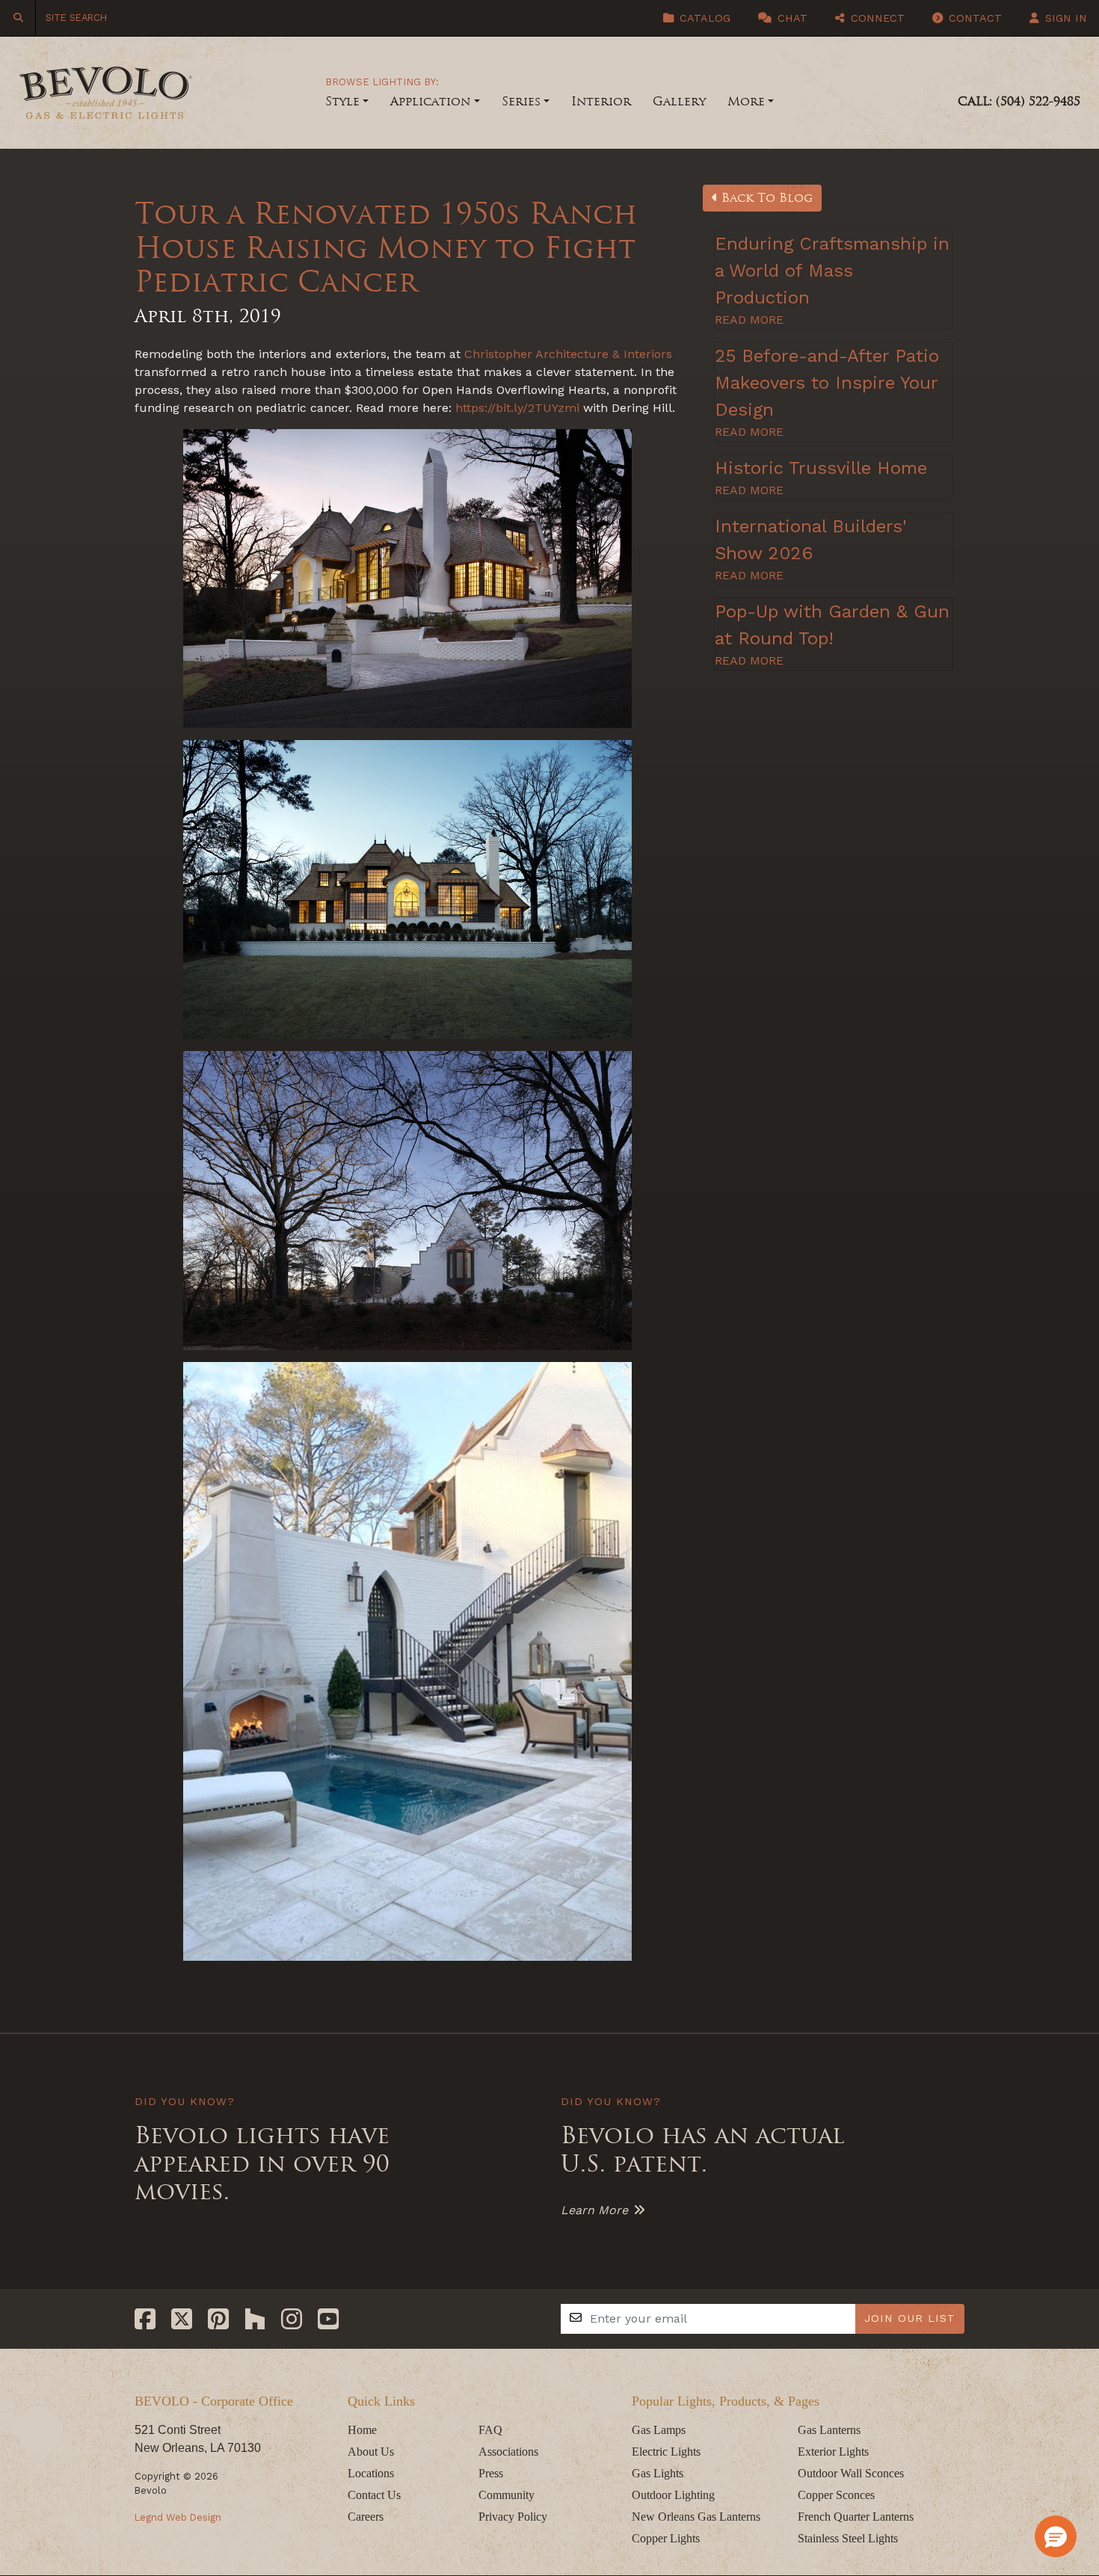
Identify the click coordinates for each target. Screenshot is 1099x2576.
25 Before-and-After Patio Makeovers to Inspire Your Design (827, 383)
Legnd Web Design (178, 2517)
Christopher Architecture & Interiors (568, 354)
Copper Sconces (836, 2495)
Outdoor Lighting (673, 2495)
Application (430, 101)
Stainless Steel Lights (848, 2538)
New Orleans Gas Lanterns (696, 2517)
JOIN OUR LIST (910, 2318)
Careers (366, 2517)
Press (491, 2473)
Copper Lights (666, 2538)
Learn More (594, 2210)
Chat (791, 18)
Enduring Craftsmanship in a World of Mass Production (832, 271)
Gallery (679, 101)
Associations (508, 2452)
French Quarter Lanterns (856, 2517)
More (746, 101)
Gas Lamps (659, 2430)
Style (342, 101)
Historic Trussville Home (821, 468)
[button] (1056, 2536)
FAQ (490, 2430)
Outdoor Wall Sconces (851, 2473)
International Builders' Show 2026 (811, 540)
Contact (973, 18)
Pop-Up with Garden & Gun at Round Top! (832, 625)
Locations (371, 2473)
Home (362, 2430)
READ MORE (749, 320)
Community (507, 2495)
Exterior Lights (833, 2452)
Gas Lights (658, 2473)
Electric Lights (666, 2452)
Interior (601, 101)
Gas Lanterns (829, 2430)
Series (521, 101)
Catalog (703, 18)
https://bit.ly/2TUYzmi (517, 408)
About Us (371, 2452)
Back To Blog (765, 198)
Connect (876, 18)
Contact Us (374, 2495)
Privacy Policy (513, 2517)
